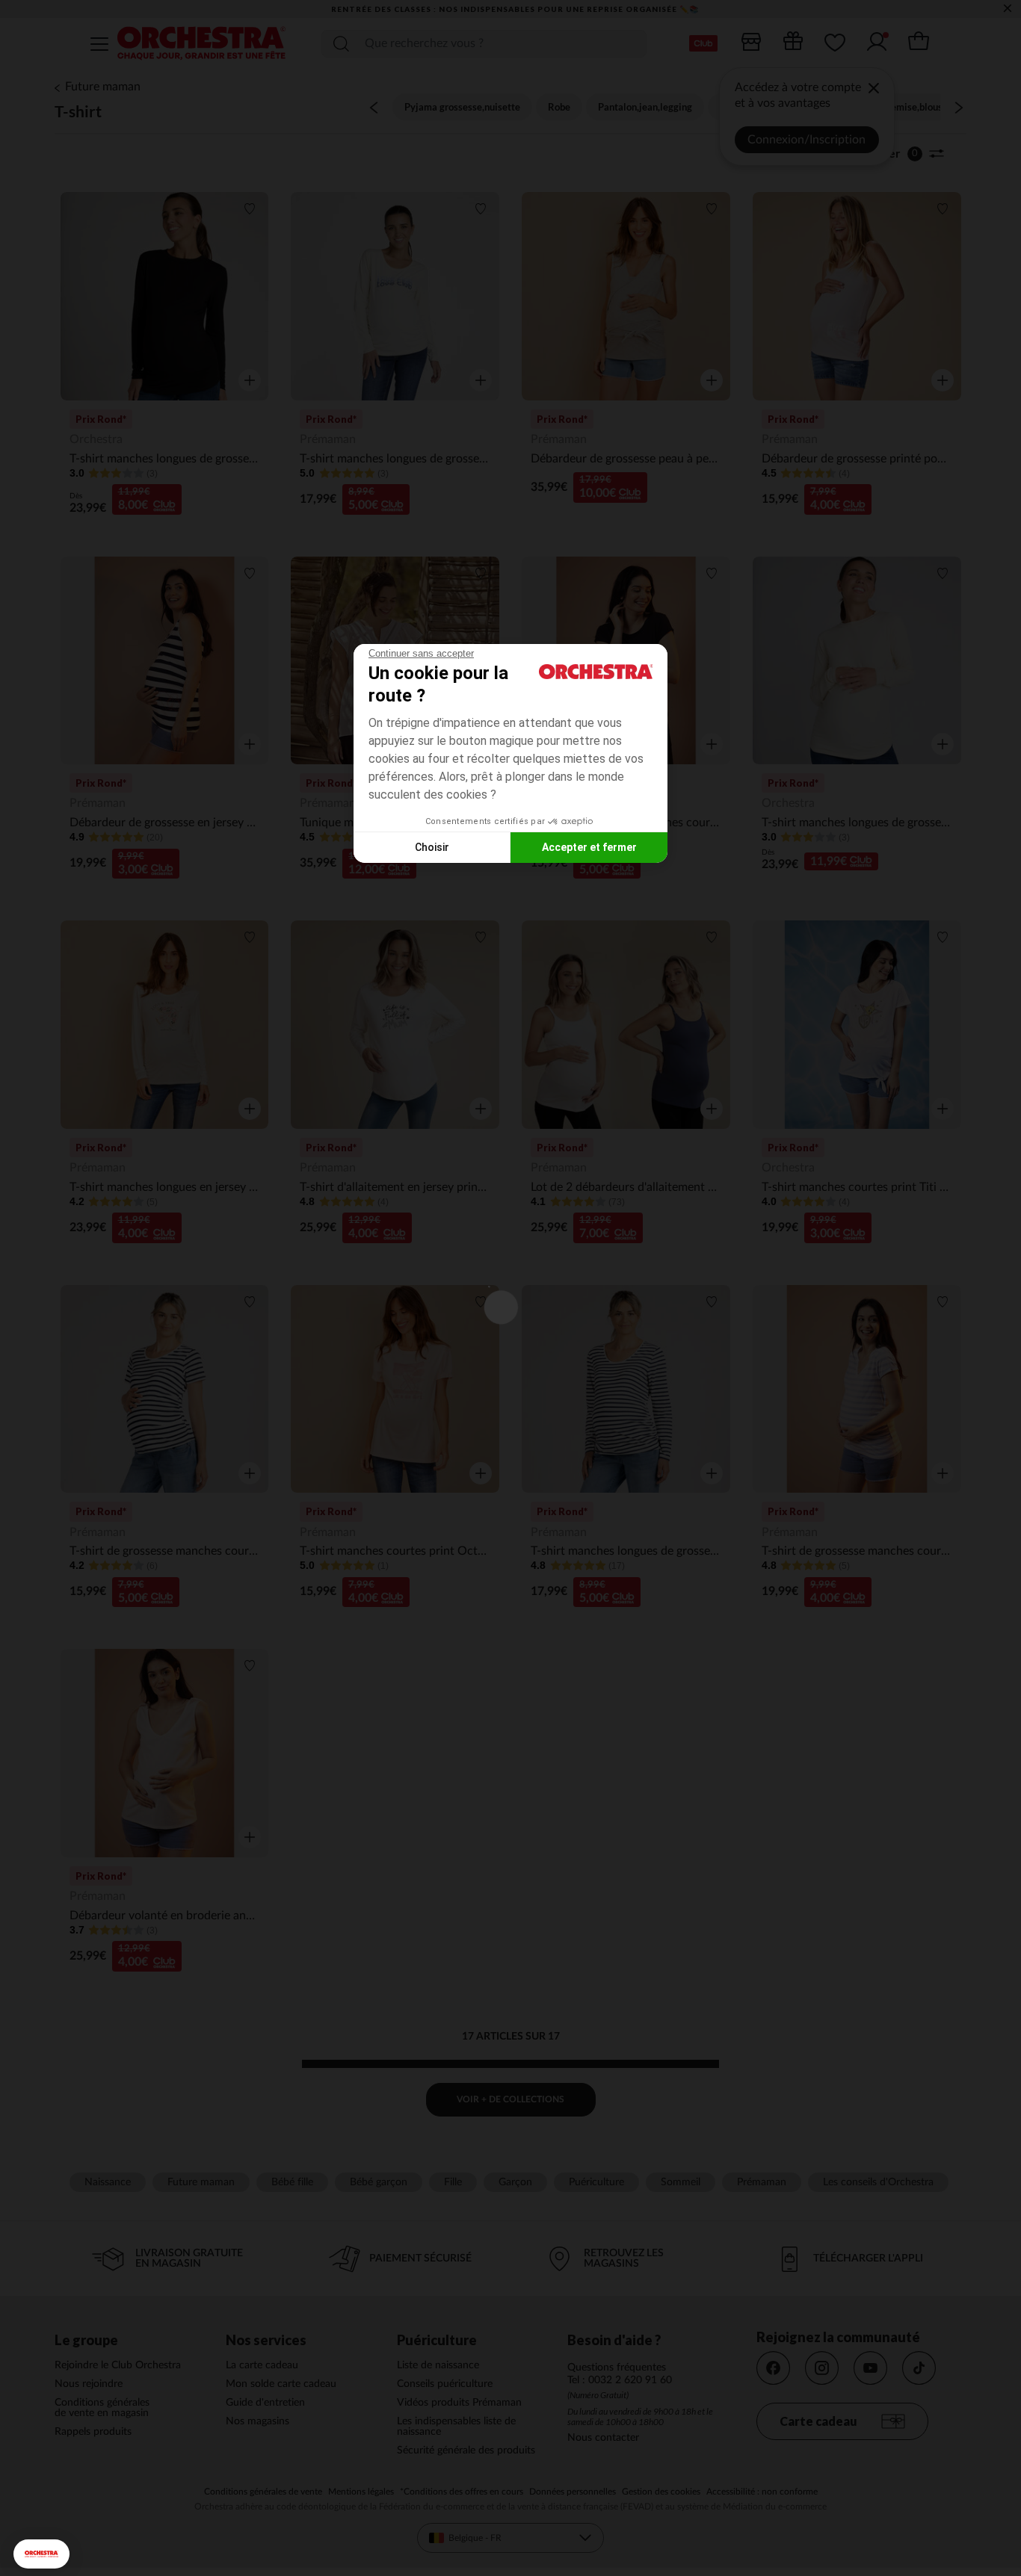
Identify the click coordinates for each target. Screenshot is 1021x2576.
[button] (41, 2554)
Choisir (432, 847)
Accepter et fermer (589, 847)
